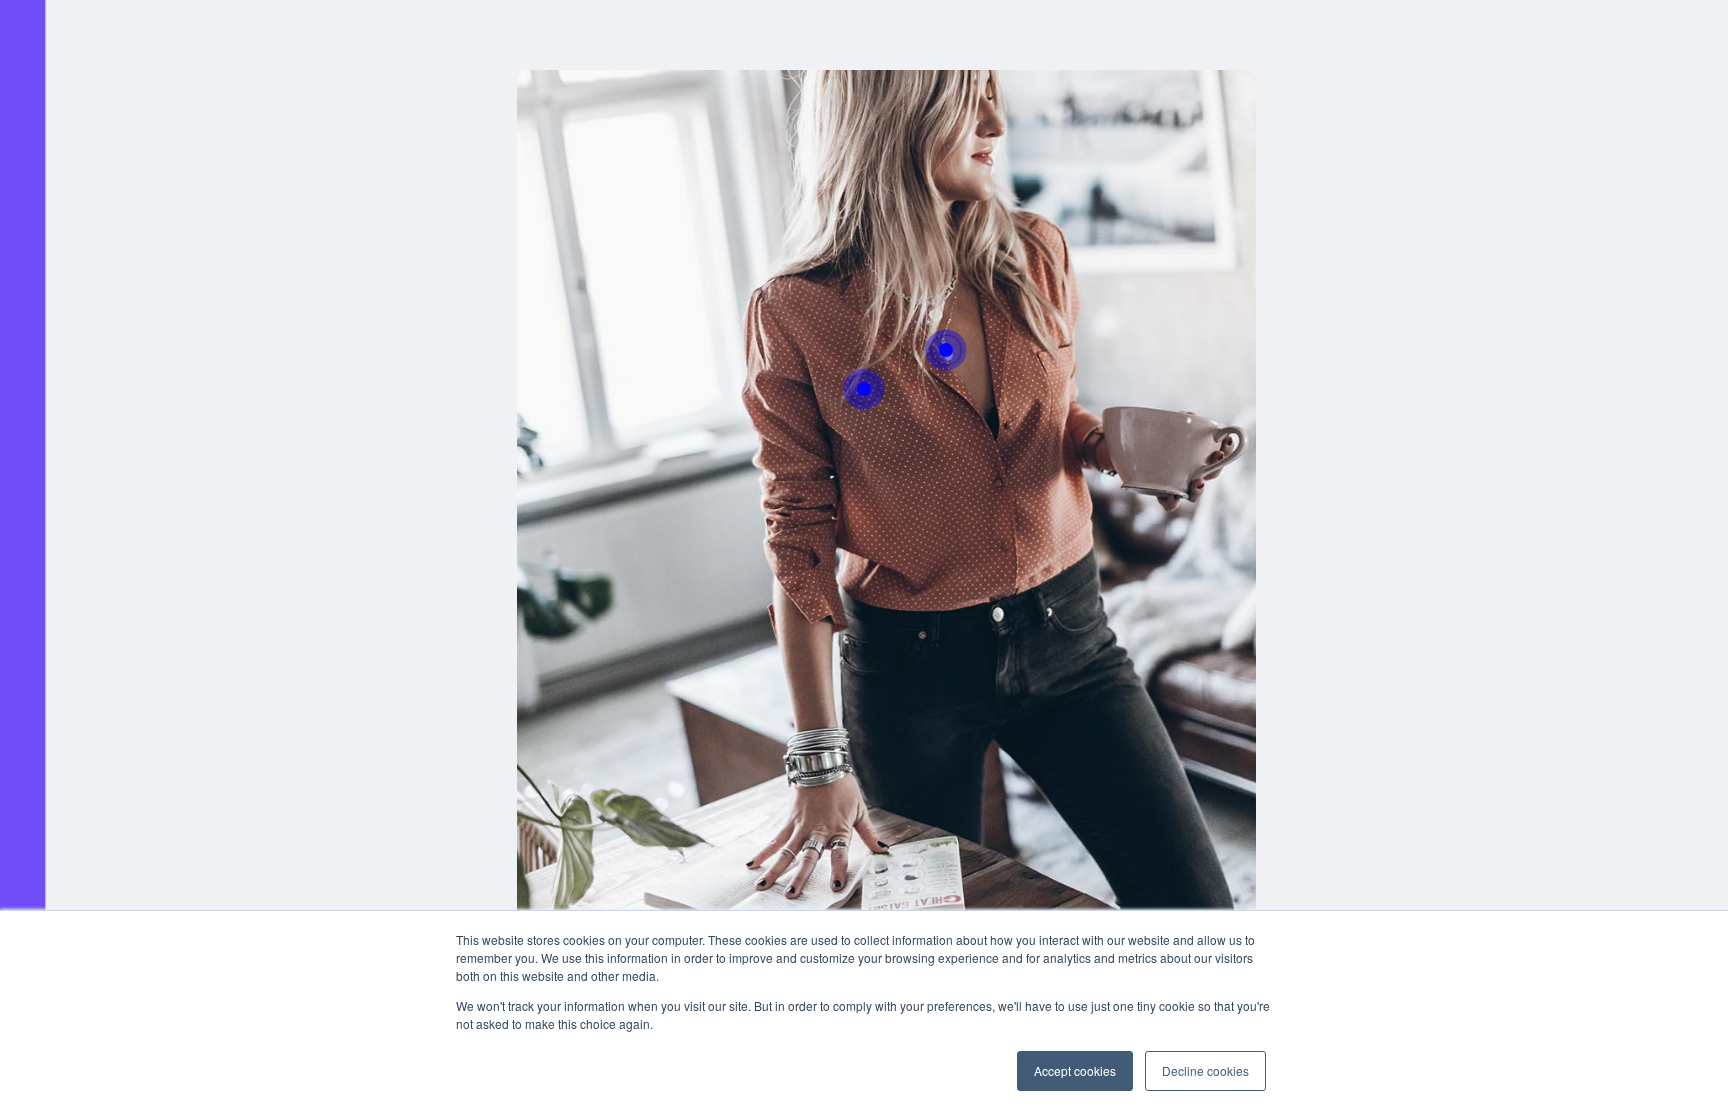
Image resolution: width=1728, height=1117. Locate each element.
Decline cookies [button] (1205, 1070)
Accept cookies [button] (1075, 1070)
